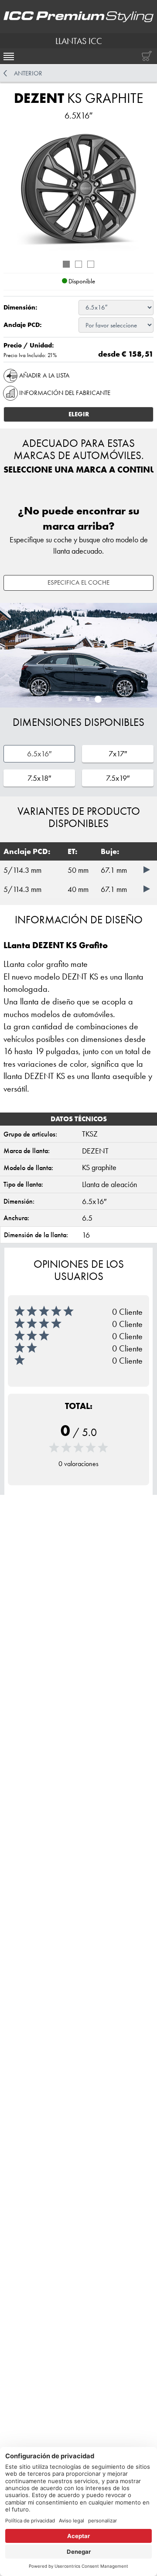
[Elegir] (148, 869)
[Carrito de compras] (145, 56)
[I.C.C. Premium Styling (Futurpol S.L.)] (78, 17)
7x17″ (118, 754)
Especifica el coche (78, 582)
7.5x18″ (39, 778)
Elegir (79, 414)
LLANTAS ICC (79, 41)
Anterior (28, 73)
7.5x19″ (118, 778)
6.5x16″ (39, 754)
